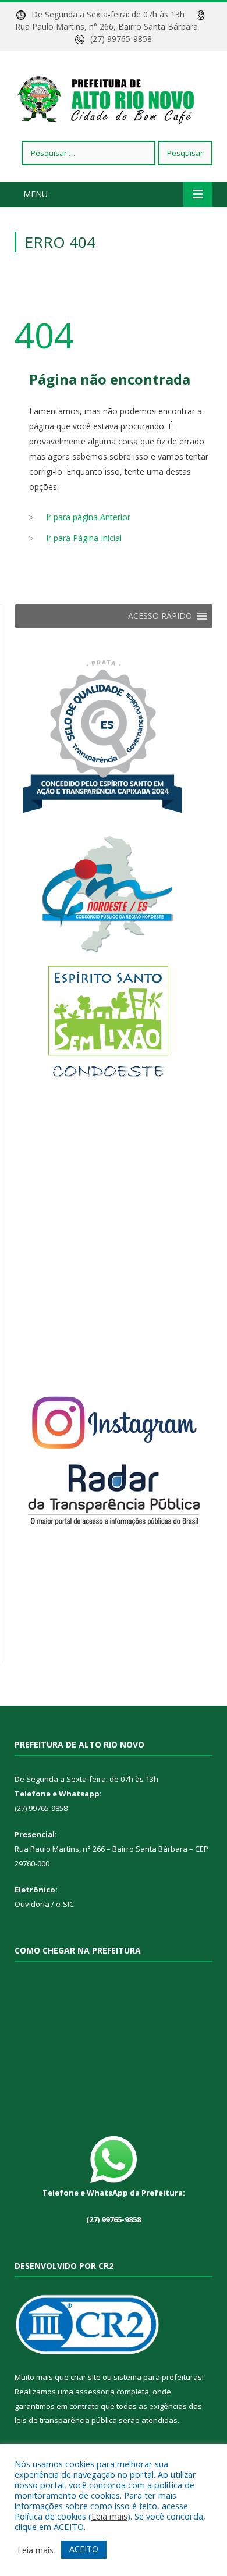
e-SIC (64, 1904)
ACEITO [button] (84, 2549)
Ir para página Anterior (88, 517)
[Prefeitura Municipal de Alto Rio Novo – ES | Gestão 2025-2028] (114, 98)
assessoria (95, 2392)
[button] (160, 616)
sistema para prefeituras (158, 2377)
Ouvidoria (32, 1904)
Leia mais (109, 2516)
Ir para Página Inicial (84, 538)
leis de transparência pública (66, 2420)
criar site (86, 2377)
